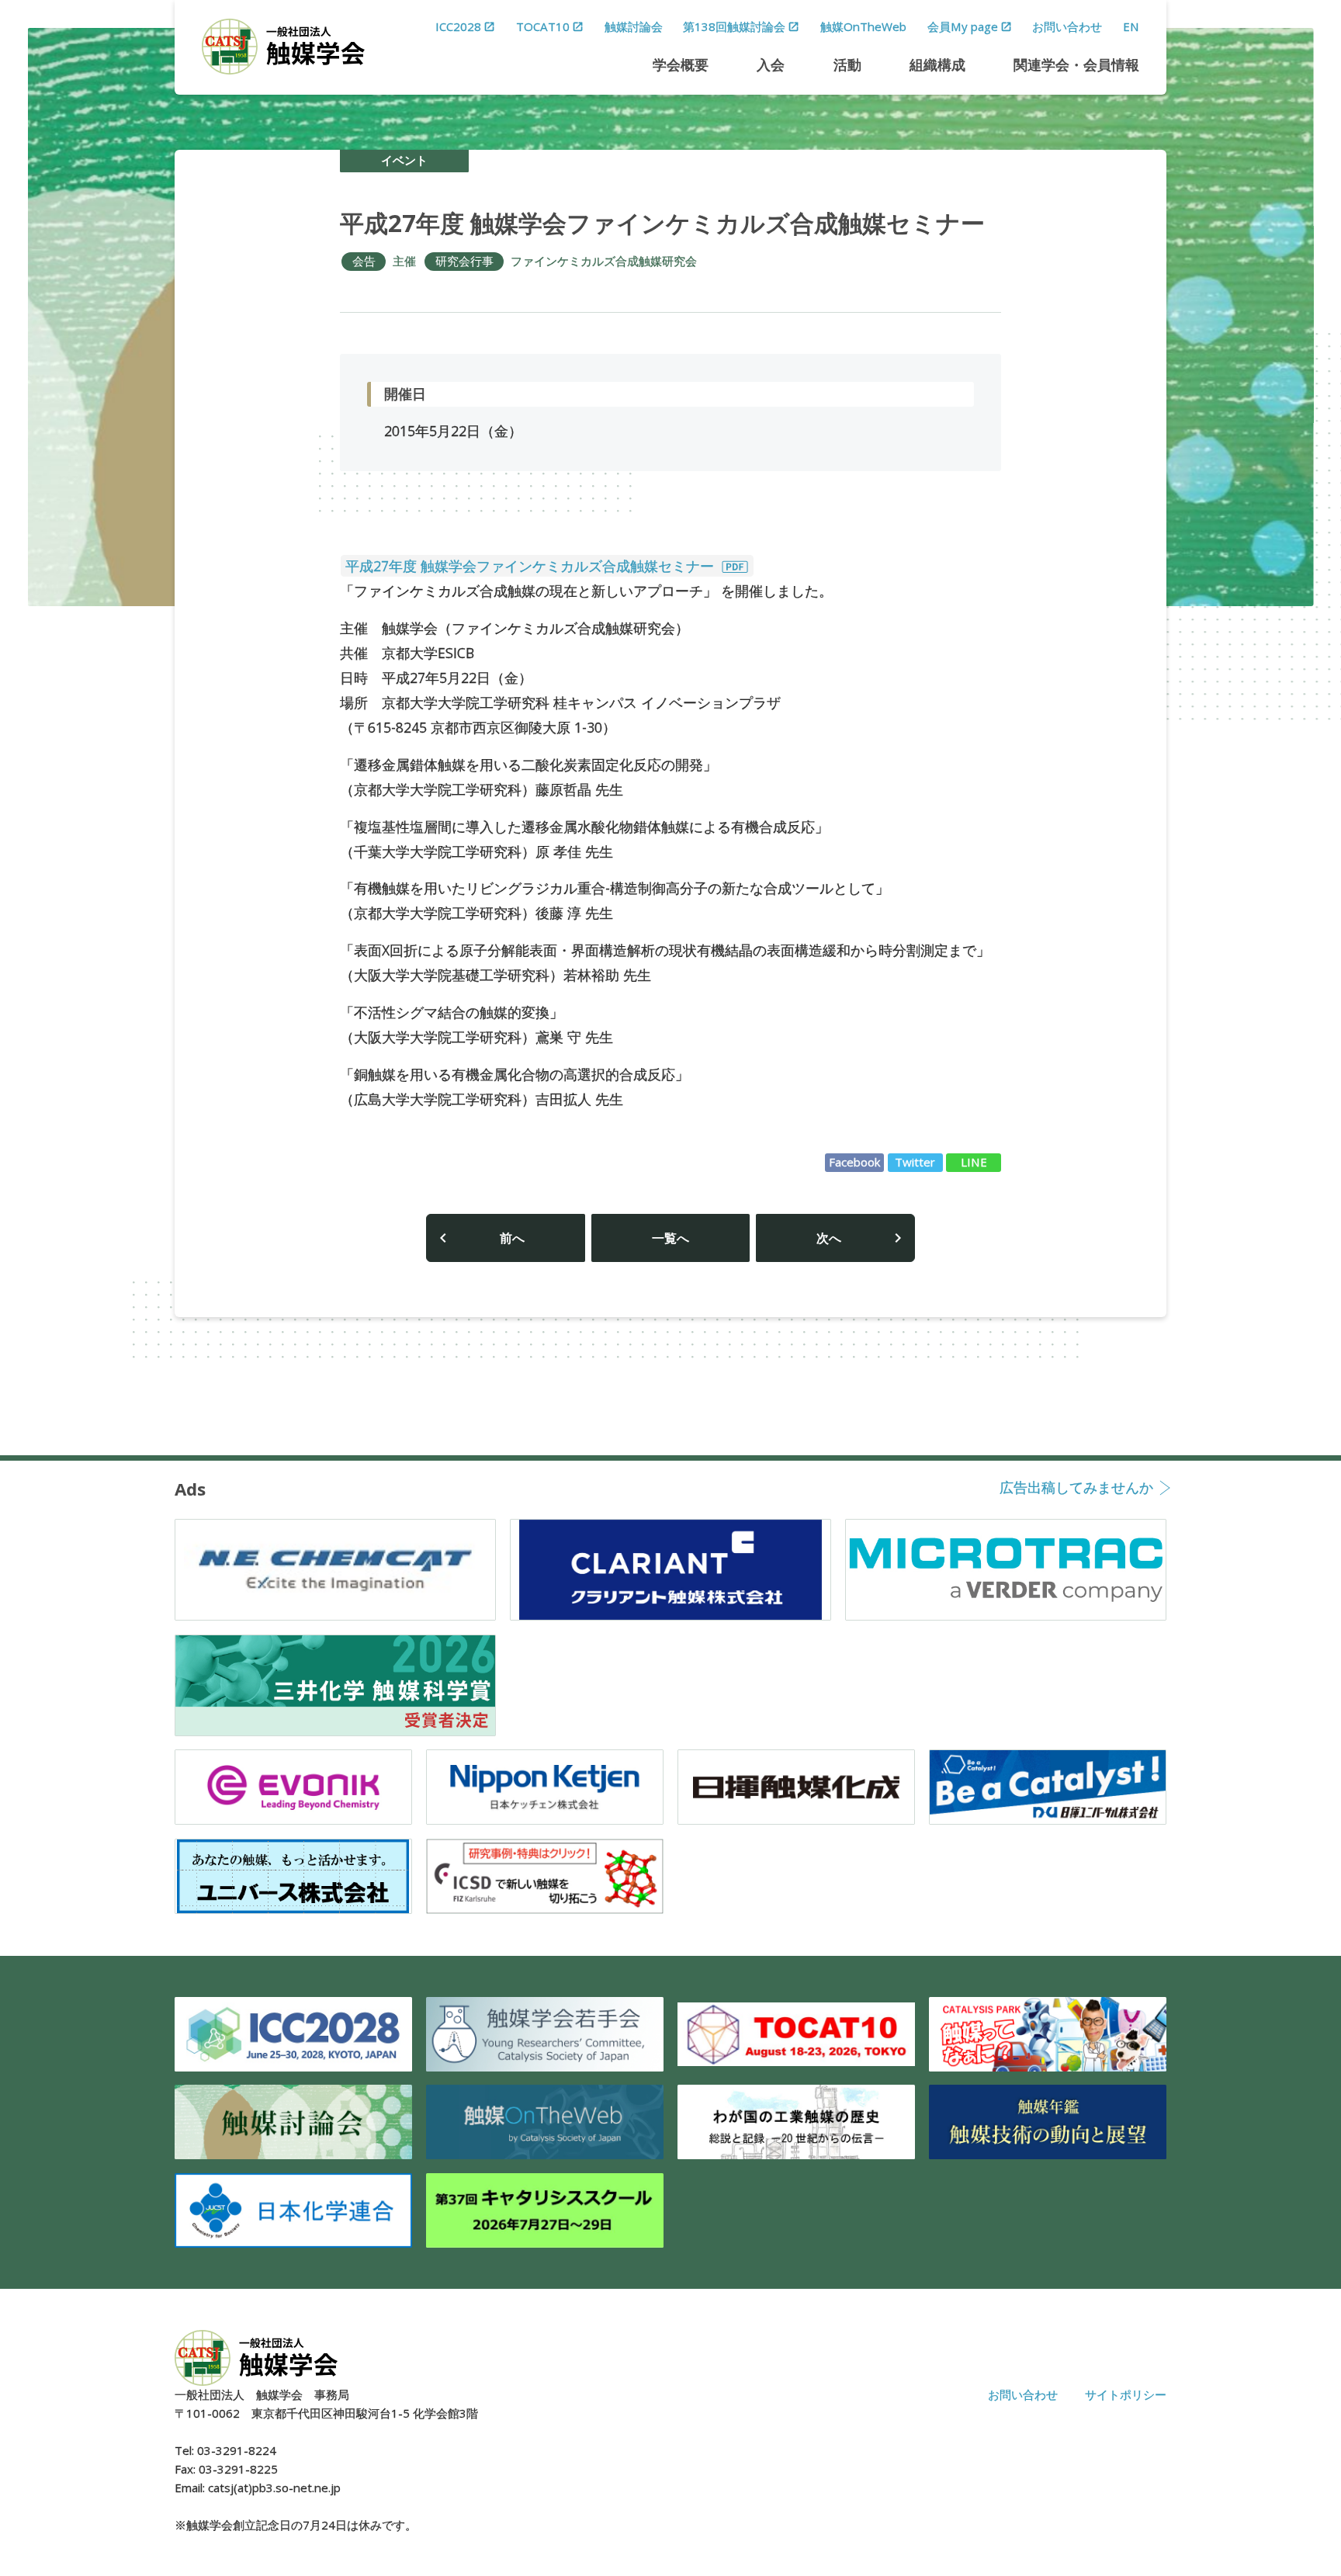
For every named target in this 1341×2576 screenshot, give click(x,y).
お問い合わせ (1067, 26)
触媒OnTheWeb (863, 26)
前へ (512, 1238)
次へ (829, 1238)
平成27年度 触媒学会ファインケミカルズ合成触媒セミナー (532, 566)
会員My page (963, 26)
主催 (404, 261)
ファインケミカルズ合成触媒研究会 (604, 261)
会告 (364, 261)
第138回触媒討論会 (734, 26)
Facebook (855, 1162)
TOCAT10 (543, 26)
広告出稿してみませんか (1076, 1489)
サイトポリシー (1126, 2394)
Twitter (915, 1162)
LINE (974, 1162)
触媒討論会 (634, 26)
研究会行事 (464, 261)
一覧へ (670, 1238)
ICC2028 (458, 26)
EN (1131, 26)
